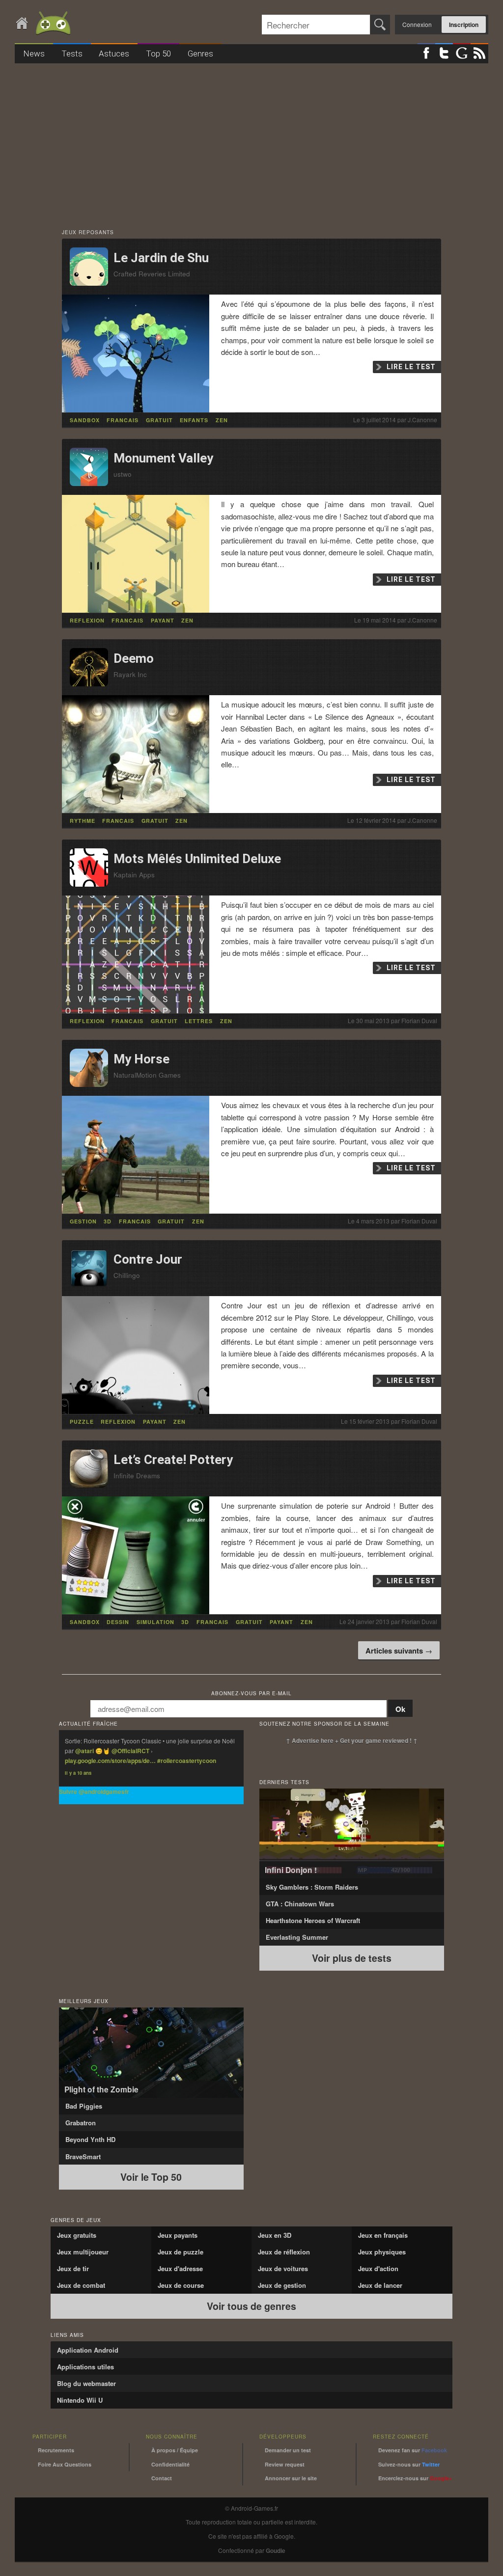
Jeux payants (178, 2235)
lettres (199, 1021)
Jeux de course (181, 2285)
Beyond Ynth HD (90, 2139)
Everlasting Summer (297, 1937)
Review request (285, 2464)
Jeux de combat (81, 2285)
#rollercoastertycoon (187, 1761)
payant (163, 620)
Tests (72, 54)
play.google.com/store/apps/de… (110, 1761)
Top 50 (158, 54)
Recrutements (56, 2450)
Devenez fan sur (413, 2450)
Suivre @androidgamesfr (94, 1791)
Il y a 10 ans (78, 1773)
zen (222, 420)
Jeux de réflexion (284, 2252)
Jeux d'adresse (180, 2268)
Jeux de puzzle (181, 2252)
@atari (84, 1751)
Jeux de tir (73, 2268)
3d (108, 1221)
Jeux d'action (378, 2268)
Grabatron (81, 2123)
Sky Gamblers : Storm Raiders (312, 1887)
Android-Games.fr (44, 24)
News (34, 54)
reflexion (87, 620)
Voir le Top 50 (151, 2177)
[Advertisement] (251, 141)
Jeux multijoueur (83, 2252)
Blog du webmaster (86, 2383)
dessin (118, 1622)
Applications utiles (85, 2367)
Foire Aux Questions (65, 2464)
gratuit (159, 420)
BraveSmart (83, 2156)
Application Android (88, 2350)
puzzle (82, 1422)
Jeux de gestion (282, 2285)
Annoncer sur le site (291, 2478)
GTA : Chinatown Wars (300, 1904)
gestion (83, 1221)
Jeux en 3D (275, 2235)
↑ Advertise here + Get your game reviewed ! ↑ (352, 1740)
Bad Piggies (84, 2106)
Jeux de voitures (283, 2268)
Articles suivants (399, 1651)
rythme (83, 821)
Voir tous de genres (251, 2306)
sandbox (85, 420)
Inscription (464, 25)
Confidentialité (170, 2464)
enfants (194, 420)
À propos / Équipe (175, 2450)
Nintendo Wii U (80, 2400)
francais (123, 420)
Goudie (276, 2550)
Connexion (417, 24)
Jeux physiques (382, 2252)
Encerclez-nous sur (415, 2478)
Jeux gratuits (77, 2235)
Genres (200, 54)
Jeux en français (383, 2235)
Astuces (114, 54)
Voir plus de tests (352, 1958)
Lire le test (411, 367)
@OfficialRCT (130, 1751)
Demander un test (288, 2450)
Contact (162, 2478)
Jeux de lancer (380, 2285)
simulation (155, 1622)
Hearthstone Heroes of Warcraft (313, 1920)
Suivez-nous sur (409, 2464)
